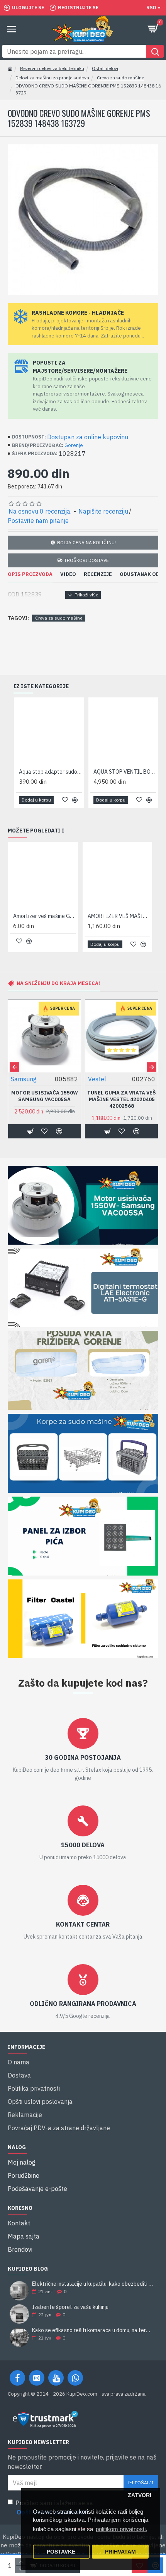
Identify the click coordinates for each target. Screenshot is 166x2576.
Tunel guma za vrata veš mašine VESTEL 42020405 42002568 (122, 1100)
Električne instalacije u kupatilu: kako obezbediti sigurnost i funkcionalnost (93, 2284)
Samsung (24, 1079)
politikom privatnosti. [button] (121, 2529)
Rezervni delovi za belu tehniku (52, 68)
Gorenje (74, 445)
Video (68, 574)
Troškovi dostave (86, 560)
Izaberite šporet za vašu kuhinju (70, 2307)
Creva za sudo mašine (120, 78)
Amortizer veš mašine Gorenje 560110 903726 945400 (45, 916)
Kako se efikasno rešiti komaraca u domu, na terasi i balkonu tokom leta (93, 2330)
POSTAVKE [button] (61, 2552)
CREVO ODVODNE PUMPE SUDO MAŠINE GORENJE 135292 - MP (50, 772)
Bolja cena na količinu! (86, 542)
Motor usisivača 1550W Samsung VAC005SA (45, 1096)
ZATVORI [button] (140, 2495)
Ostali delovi (105, 68)
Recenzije (98, 574)
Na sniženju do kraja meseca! (58, 983)
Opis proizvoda (30, 574)
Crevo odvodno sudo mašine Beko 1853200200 (125, 772)
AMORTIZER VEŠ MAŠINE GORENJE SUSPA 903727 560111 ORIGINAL (119, 916)
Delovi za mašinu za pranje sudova (52, 78)
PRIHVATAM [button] (120, 2552)
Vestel (97, 1079)
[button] (14, 1067)
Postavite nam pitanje (38, 521)
